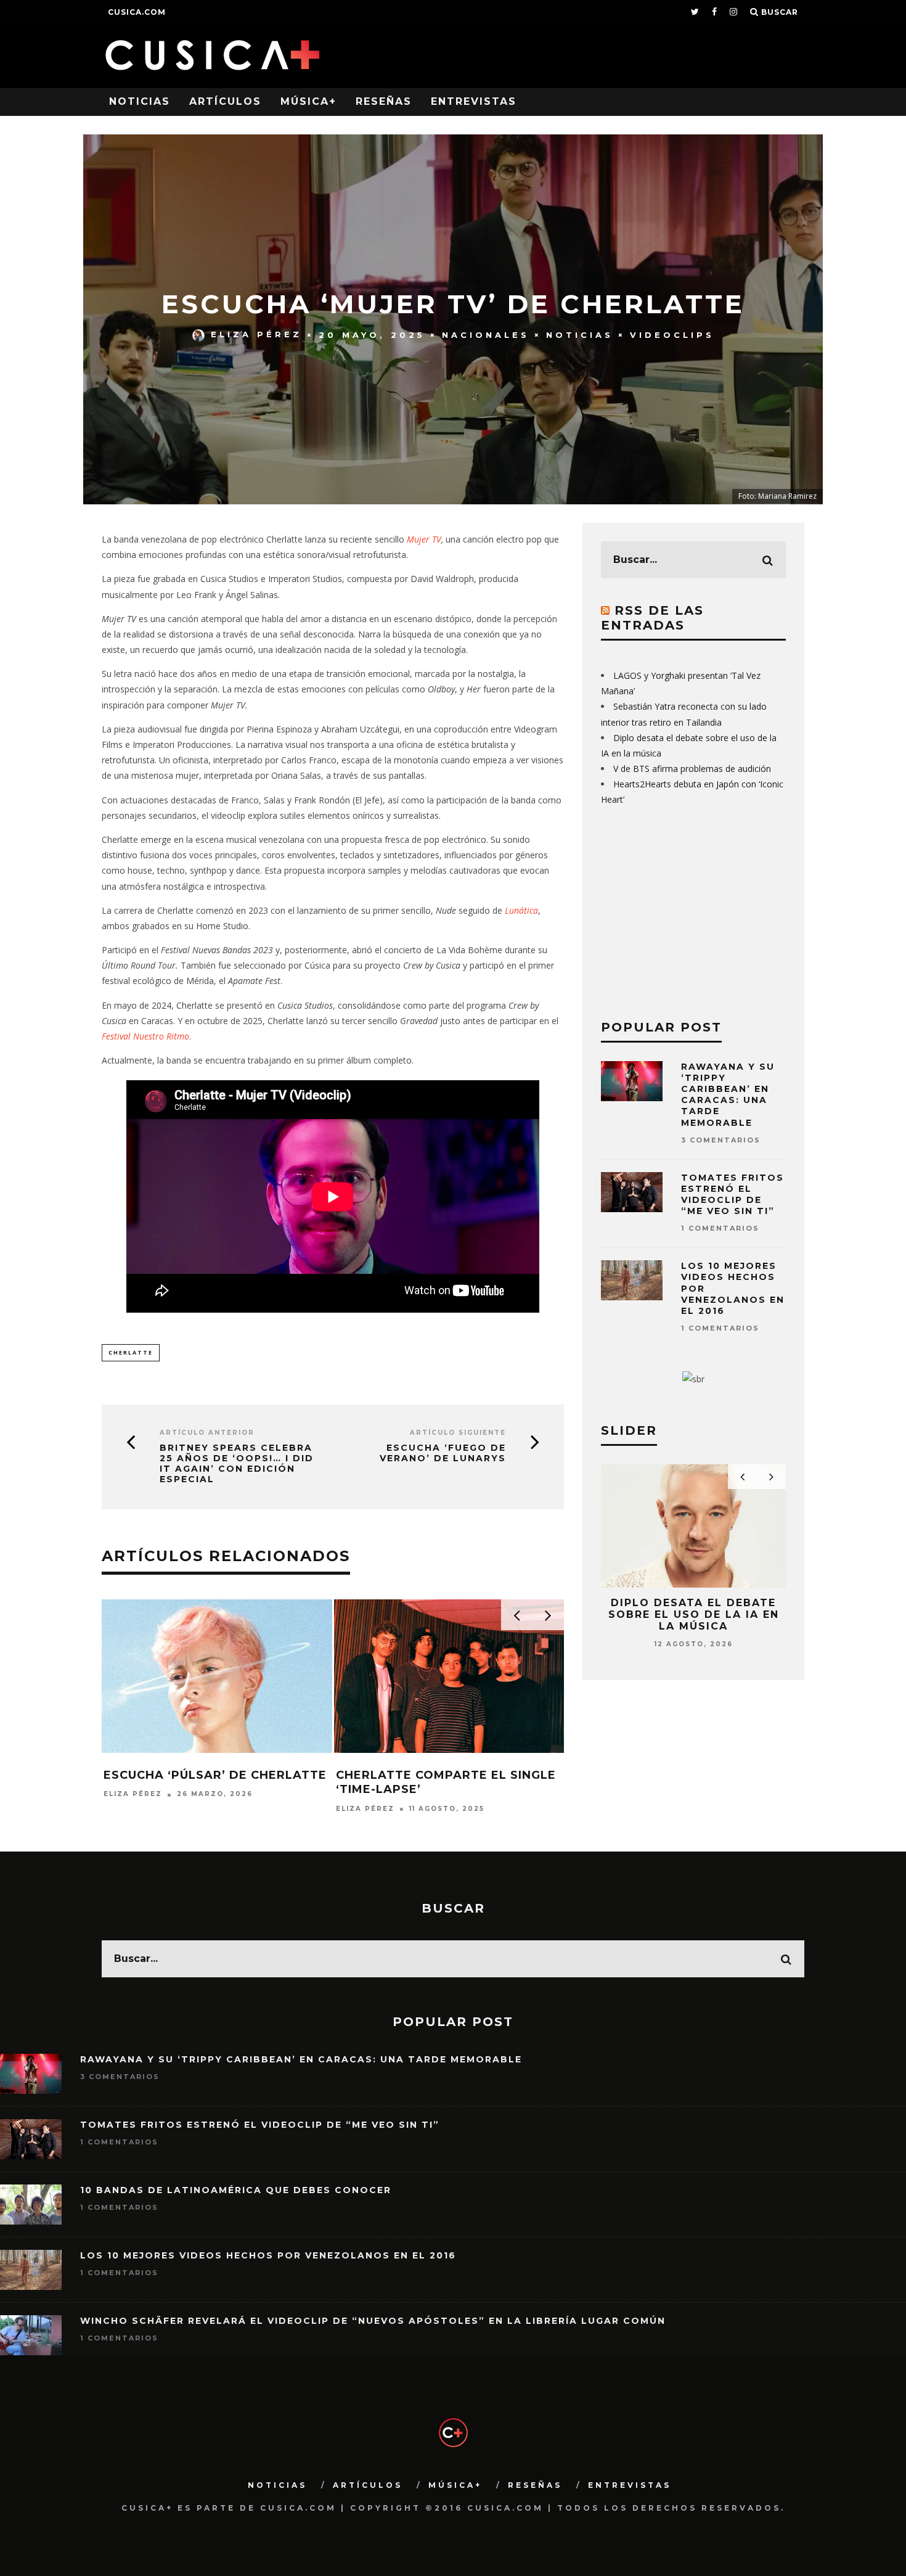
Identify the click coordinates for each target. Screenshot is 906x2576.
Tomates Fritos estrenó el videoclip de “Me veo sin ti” (733, 1195)
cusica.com (137, 12)
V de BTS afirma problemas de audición (692, 769)
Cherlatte (131, 1352)
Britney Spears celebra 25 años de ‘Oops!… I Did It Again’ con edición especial (237, 1463)
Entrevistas (474, 101)
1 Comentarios (720, 1228)
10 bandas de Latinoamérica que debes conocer (236, 2190)
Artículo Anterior (207, 1433)
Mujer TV (424, 539)
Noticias (140, 101)
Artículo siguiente (458, 1433)
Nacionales (486, 334)
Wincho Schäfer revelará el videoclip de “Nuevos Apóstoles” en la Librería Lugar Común (373, 2321)
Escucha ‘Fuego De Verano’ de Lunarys (443, 1453)
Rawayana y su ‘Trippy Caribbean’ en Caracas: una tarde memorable (728, 1095)
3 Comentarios (721, 1140)
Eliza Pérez (256, 334)
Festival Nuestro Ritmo (145, 1036)
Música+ (308, 101)
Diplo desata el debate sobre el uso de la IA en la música (694, 1614)
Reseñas (384, 101)
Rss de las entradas (652, 618)
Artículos (225, 101)
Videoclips (672, 334)
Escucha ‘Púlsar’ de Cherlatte (215, 1775)
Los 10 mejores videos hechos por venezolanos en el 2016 (268, 2255)
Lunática (521, 910)
